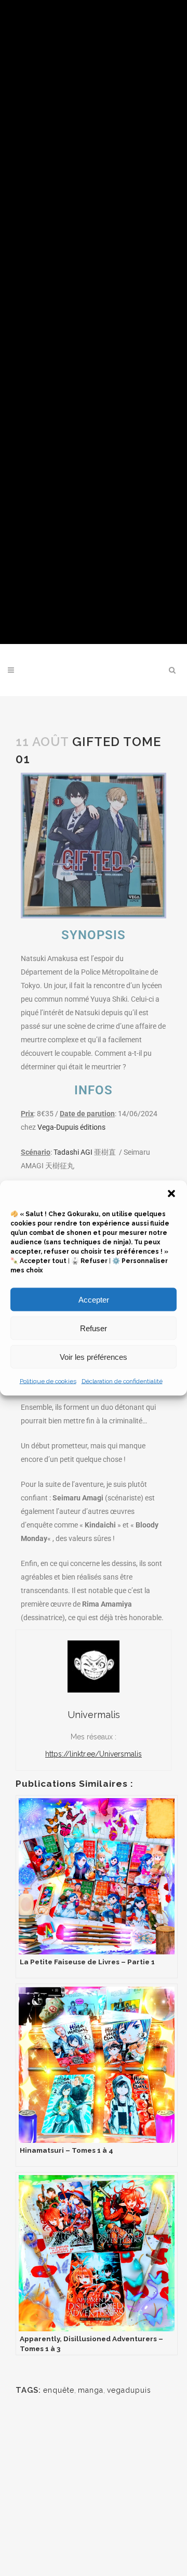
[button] (171, 1194)
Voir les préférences (94, 1356)
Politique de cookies (48, 1381)
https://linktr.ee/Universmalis (94, 1754)
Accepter (94, 1299)
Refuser (94, 1328)
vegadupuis (129, 2390)
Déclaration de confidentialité (122, 1381)
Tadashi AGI (85, 1152)
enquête (59, 2390)
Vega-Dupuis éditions (71, 1127)
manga (91, 2390)
